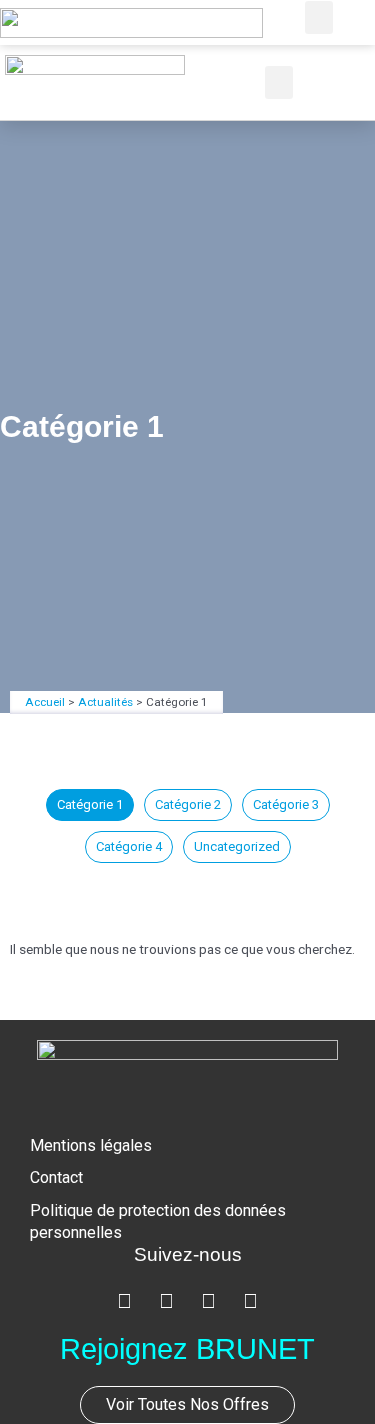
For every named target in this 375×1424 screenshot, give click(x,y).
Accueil (45, 702)
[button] (319, 17)
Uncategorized (237, 846)
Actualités (105, 702)
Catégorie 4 (129, 846)
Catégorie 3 (286, 804)
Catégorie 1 (90, 804)
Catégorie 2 (188, 804)
